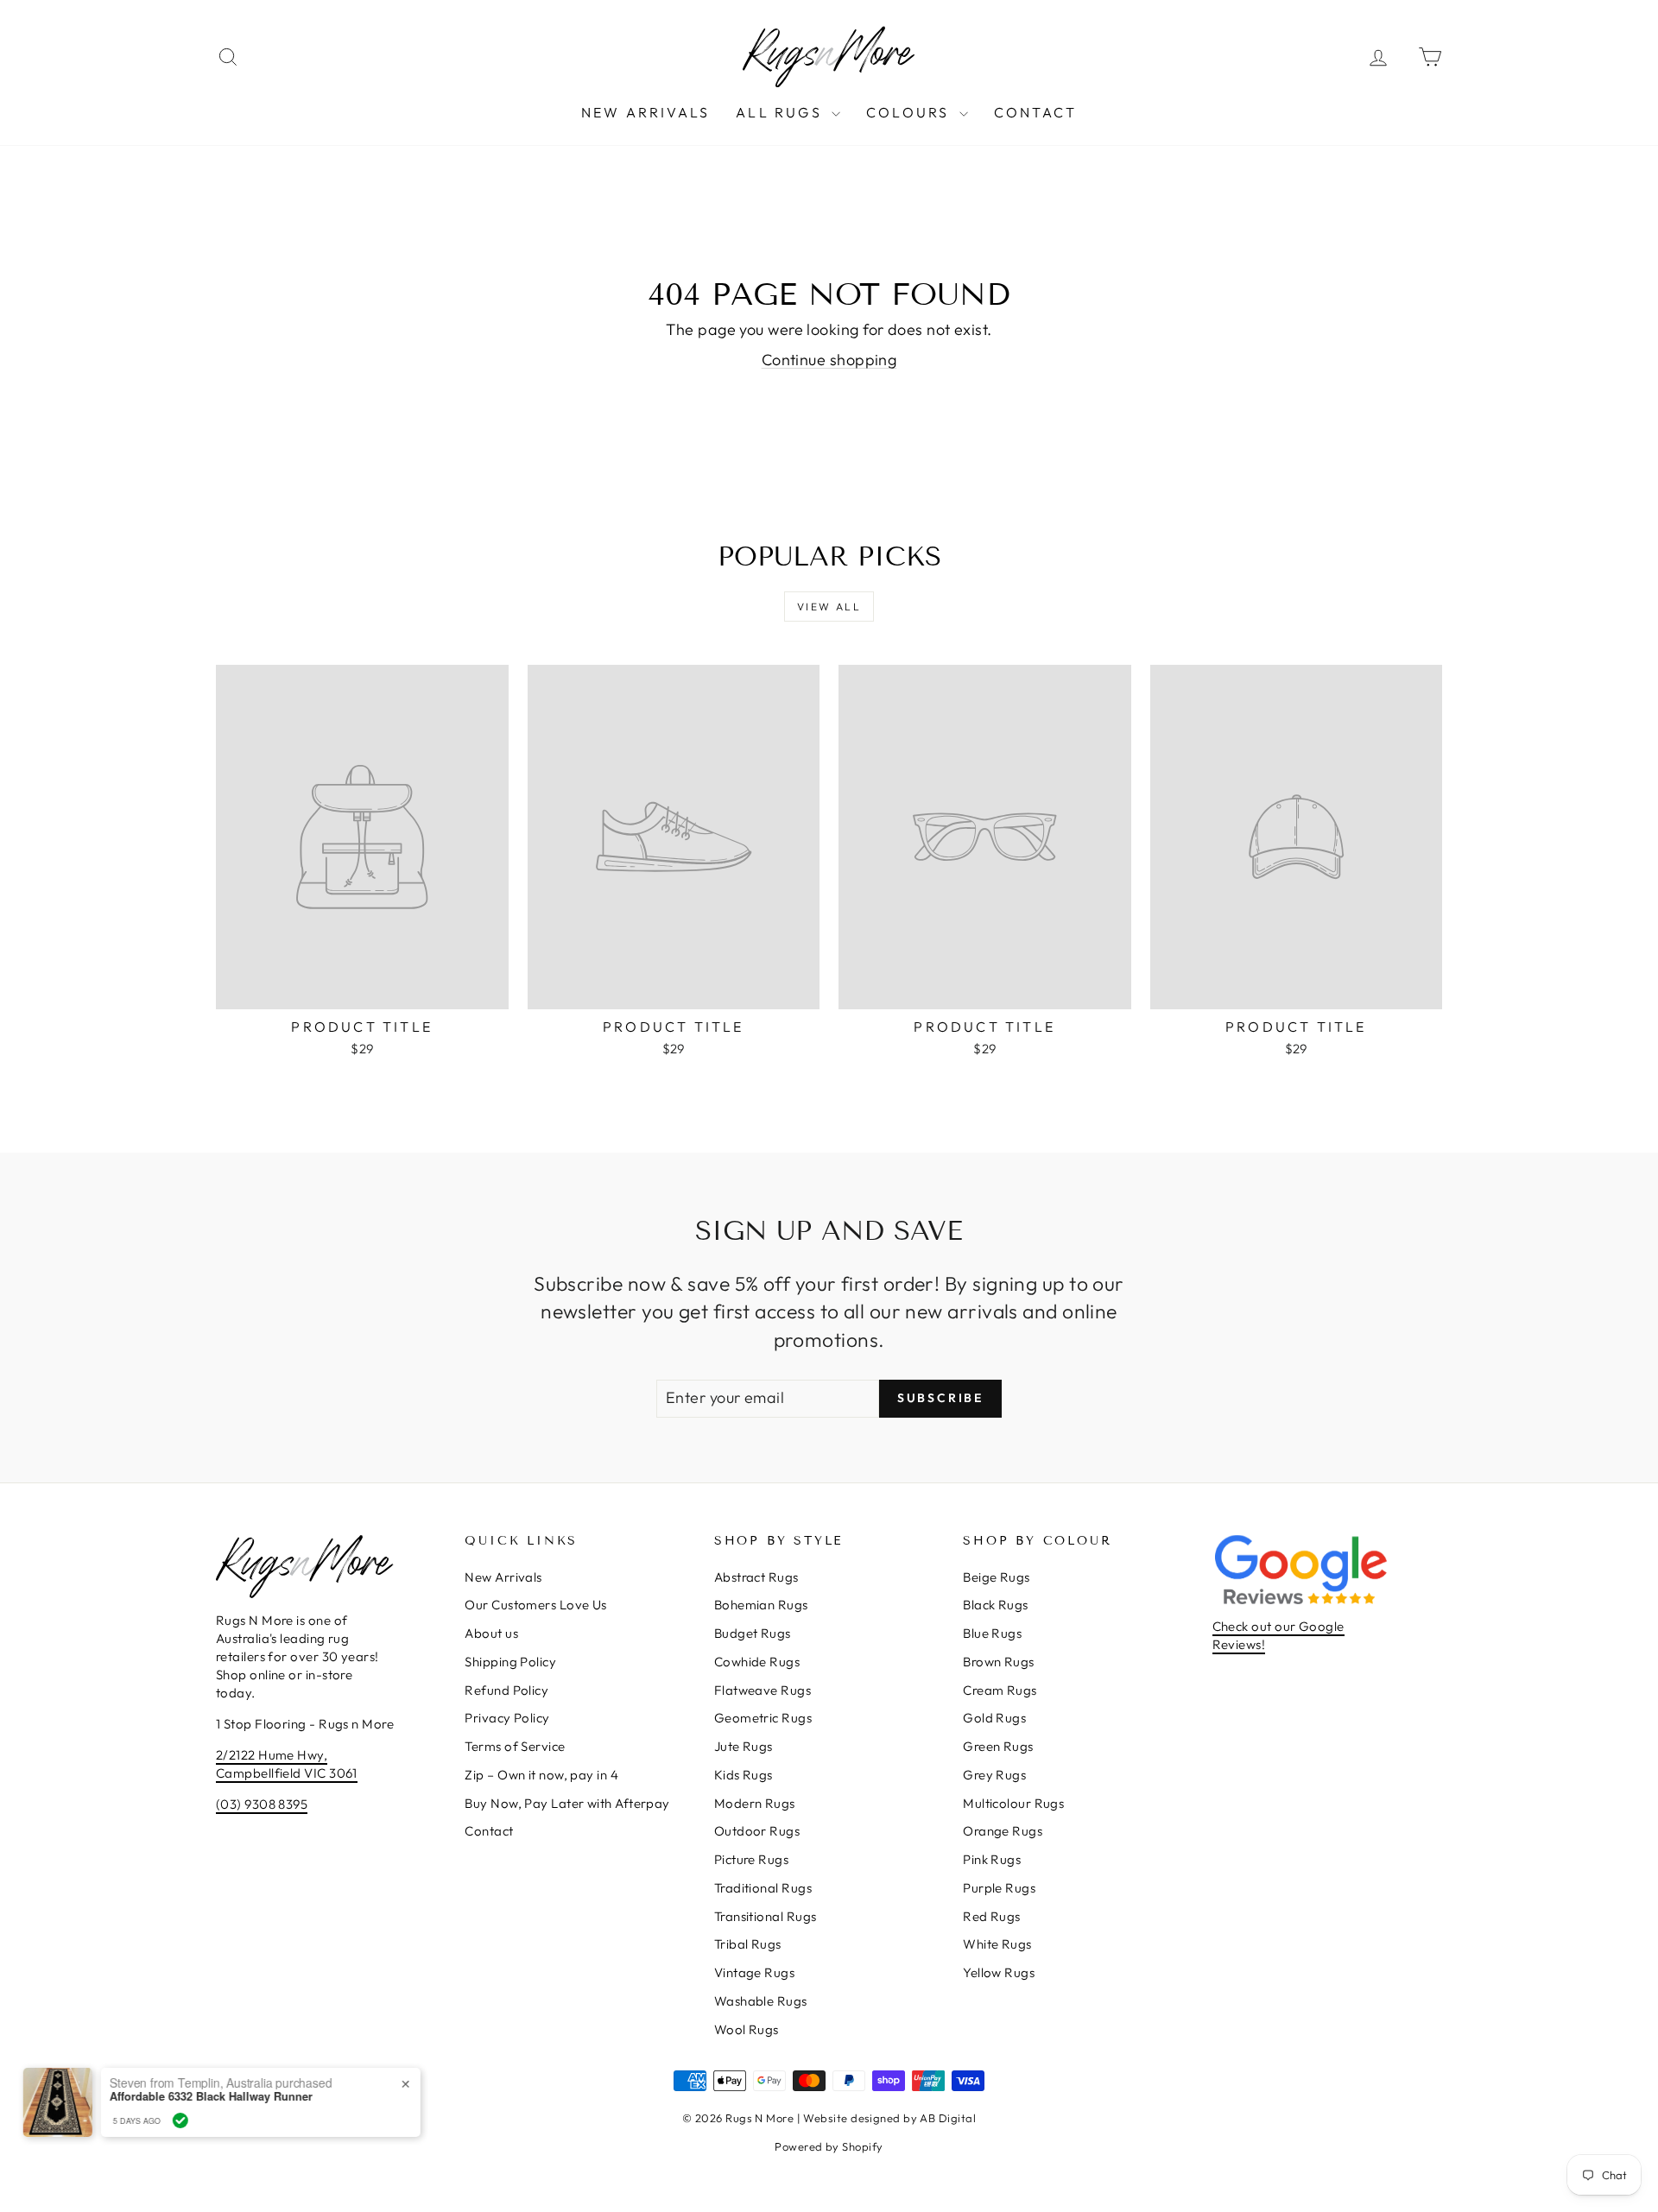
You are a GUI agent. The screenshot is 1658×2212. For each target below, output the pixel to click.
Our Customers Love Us (535, 1605)
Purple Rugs (999, 1888)
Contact (1035, 112)
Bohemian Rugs (761, 1605)
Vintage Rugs (754, 1972)
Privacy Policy (507, 1718)
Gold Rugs (994, 1718)
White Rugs (997, 1944)
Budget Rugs (753, 1633)
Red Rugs (992, 1916)
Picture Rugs (751, 1859)
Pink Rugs (992, 1859)
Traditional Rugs (763, 1888)
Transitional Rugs (766, 1916)
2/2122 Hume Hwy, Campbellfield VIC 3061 (287, 1764)
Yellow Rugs (999, 1972)
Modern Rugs (755, 1803)
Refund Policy (506, 1690)
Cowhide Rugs (757, 1662)
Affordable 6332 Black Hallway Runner (221, 2096)
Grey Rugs (994, 1775)
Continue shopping (829, 360)
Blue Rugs (992, 1633)
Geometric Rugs (763, 1718)
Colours (911, 112)
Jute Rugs (744, 1746)
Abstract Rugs (756, 1577)
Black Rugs (996, 1605)
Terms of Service (515, 1746)
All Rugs (782, 112)
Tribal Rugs (748, 1944)
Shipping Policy (510, 1662)
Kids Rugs (744, 1775)
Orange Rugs (1003, 1831)
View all (829, 607)
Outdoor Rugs (757, 1831)
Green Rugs (998, 1746)
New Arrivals (645, 112)
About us (491, 1633)
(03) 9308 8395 (262, 1804)
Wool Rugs (747, 2029)
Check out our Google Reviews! (1278, 1635)
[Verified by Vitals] (190, 2120)
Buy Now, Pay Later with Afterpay (567, 1803)
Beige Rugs (997, 1577)
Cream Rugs (1000, 1690)
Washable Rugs (761, 2001)
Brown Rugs (999, 1662)
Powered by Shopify (829, 2146)
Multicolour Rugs (1013, 1803)
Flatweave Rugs (763, 1690)
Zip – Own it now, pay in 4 (541, 1775)
